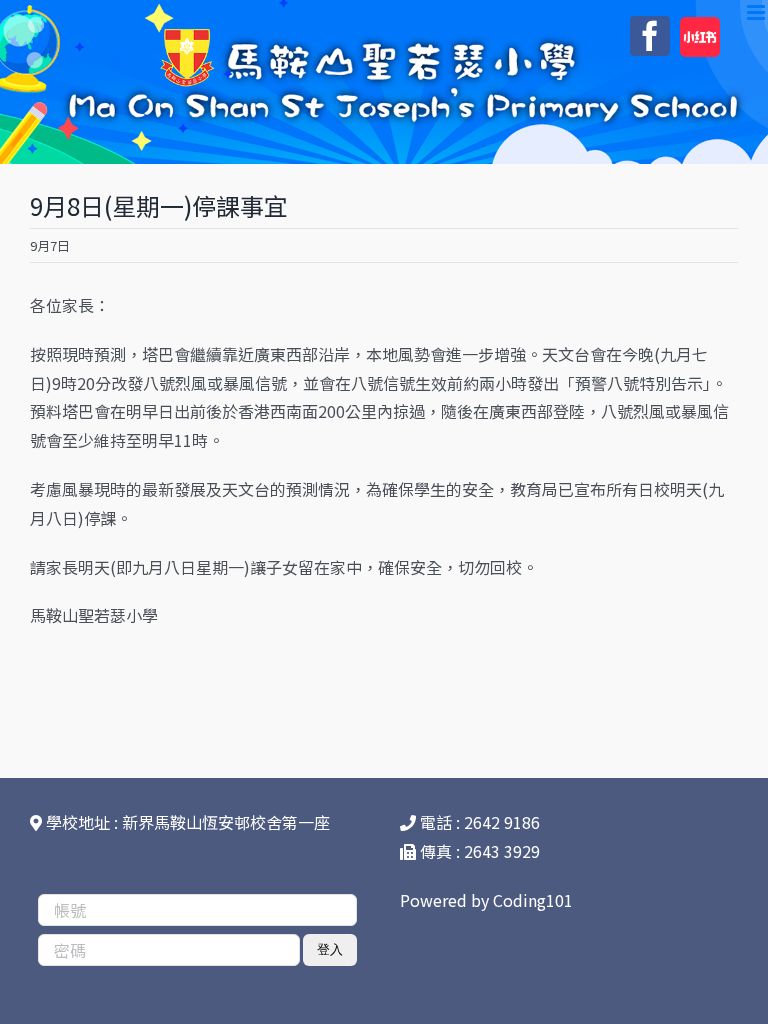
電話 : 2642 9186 (478, 822)
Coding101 (533, 900)
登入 (330, 949)
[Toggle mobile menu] (757, 12)
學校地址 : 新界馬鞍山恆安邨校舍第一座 (186, 822)
